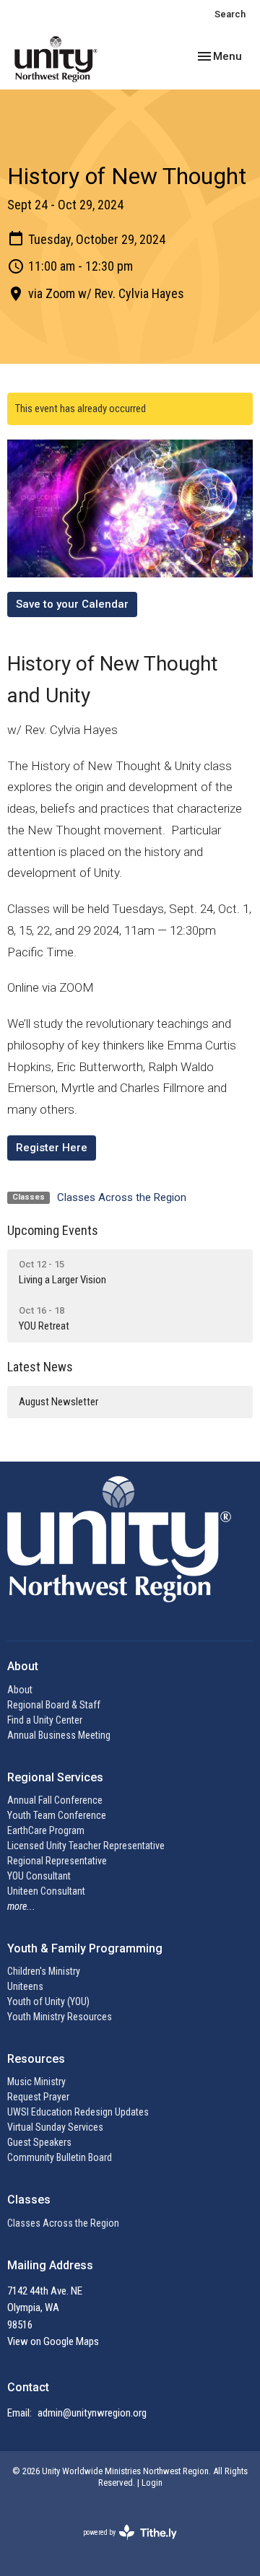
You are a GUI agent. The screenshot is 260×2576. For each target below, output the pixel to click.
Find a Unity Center (45, 1720)
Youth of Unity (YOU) (48, 2001)
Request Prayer (38, 2097)
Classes (29, 2200)
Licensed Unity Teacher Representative (86, 1846)
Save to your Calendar (72, 604)
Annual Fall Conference (55, 1800)
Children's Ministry (44, 1971)
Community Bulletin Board (60, 2157)
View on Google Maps (53, 2341)
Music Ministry (36, 2082)
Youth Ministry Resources (60, 2017)
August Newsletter (58, 1402)
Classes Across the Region (122, 1197)
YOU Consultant (39, 1876)
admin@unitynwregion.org (92, 2413)
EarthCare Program (46, 1830)
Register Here (52, 1148)
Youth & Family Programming (85, 1948)
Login (152, 2483)
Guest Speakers (39, 2142)
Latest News (40, 1367)
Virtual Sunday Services (55, 2127)
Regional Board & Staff (54, 1705)
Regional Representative (57, 1861)
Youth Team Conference (57, 1815)
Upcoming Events (53, 1230)
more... (21, 1906)
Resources (36, 2059)
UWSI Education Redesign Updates (78, 2112)
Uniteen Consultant (46, 1891)
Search (230, 14)
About (20, 1690)
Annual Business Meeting (59, 1735)
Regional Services (55, 1777)
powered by (122, 2545)
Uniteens (25, 1986)
